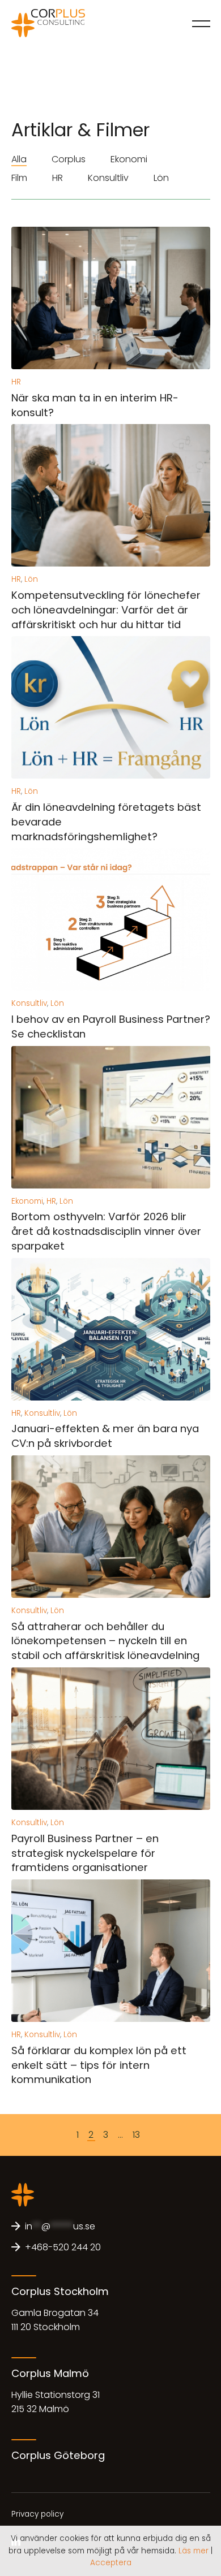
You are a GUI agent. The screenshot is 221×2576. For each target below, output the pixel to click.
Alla (19, 159)
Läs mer (194, 2551)
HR (58, 178)
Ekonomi (129, 159)
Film (19, 178)
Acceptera (111, 2563)
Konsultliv (108, 178)
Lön (161, 178)
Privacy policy (37, 2514)
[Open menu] (201, 23)
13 (136, 2135)
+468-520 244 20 (63, 2247)
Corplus (69, 159)
